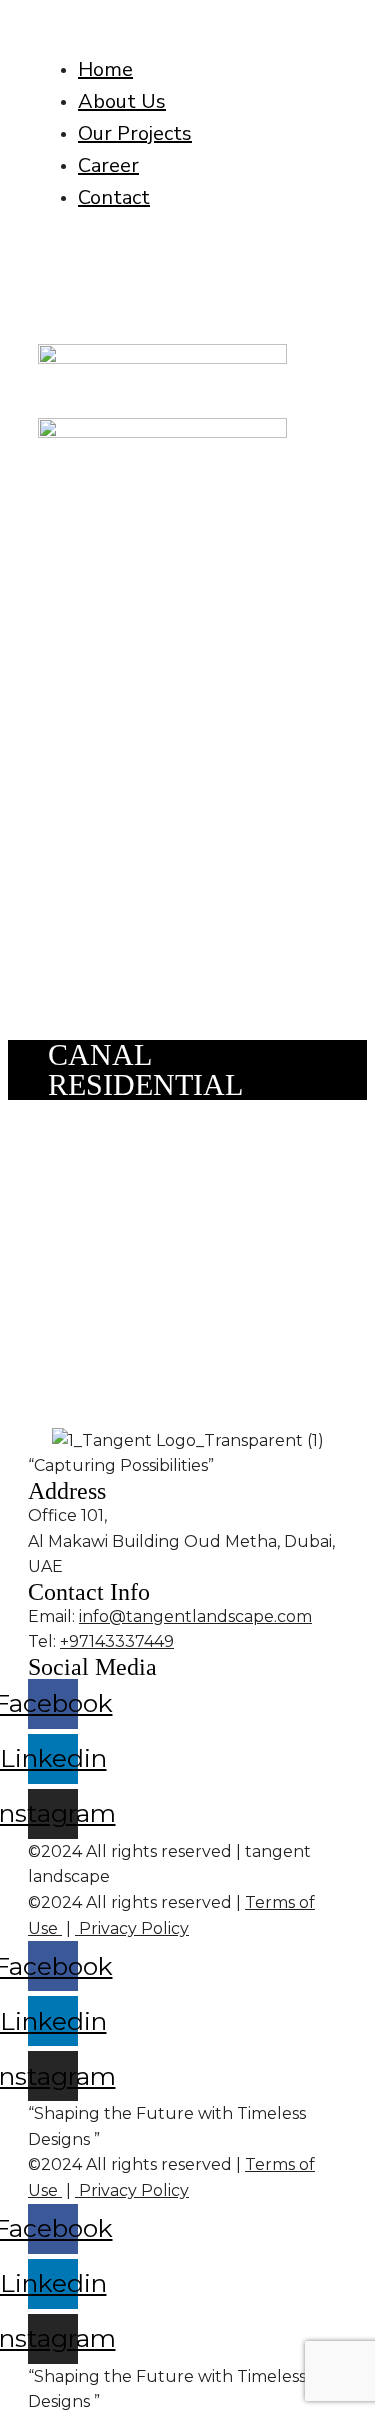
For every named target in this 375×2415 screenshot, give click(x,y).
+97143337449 (117, 1641)
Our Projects (135, 133)
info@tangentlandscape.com (195, 1616)
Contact (114, 197)
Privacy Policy (132, 1928)
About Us (122, 101)
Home (105, 69)
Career (108, 165)
